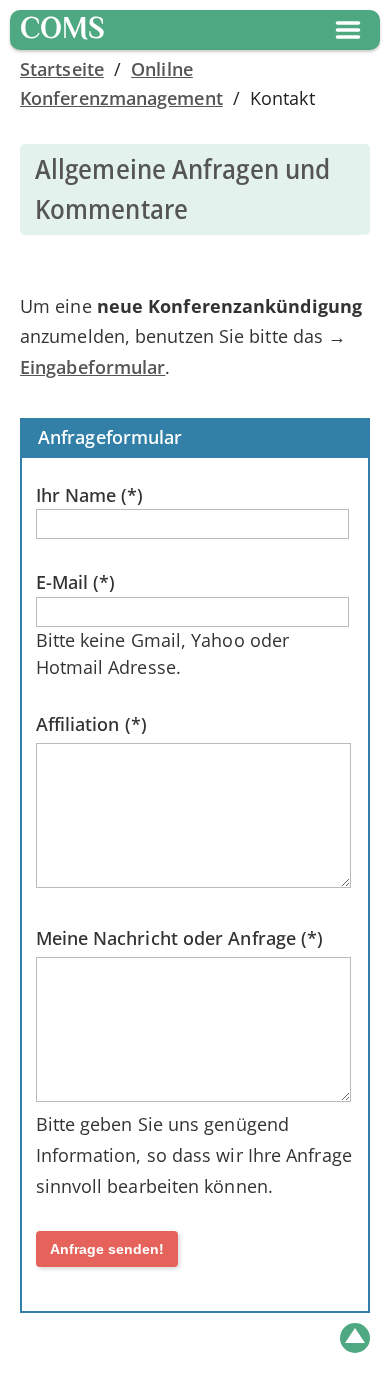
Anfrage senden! (107, 1249)
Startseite (62, 69)
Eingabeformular (92, 367)
